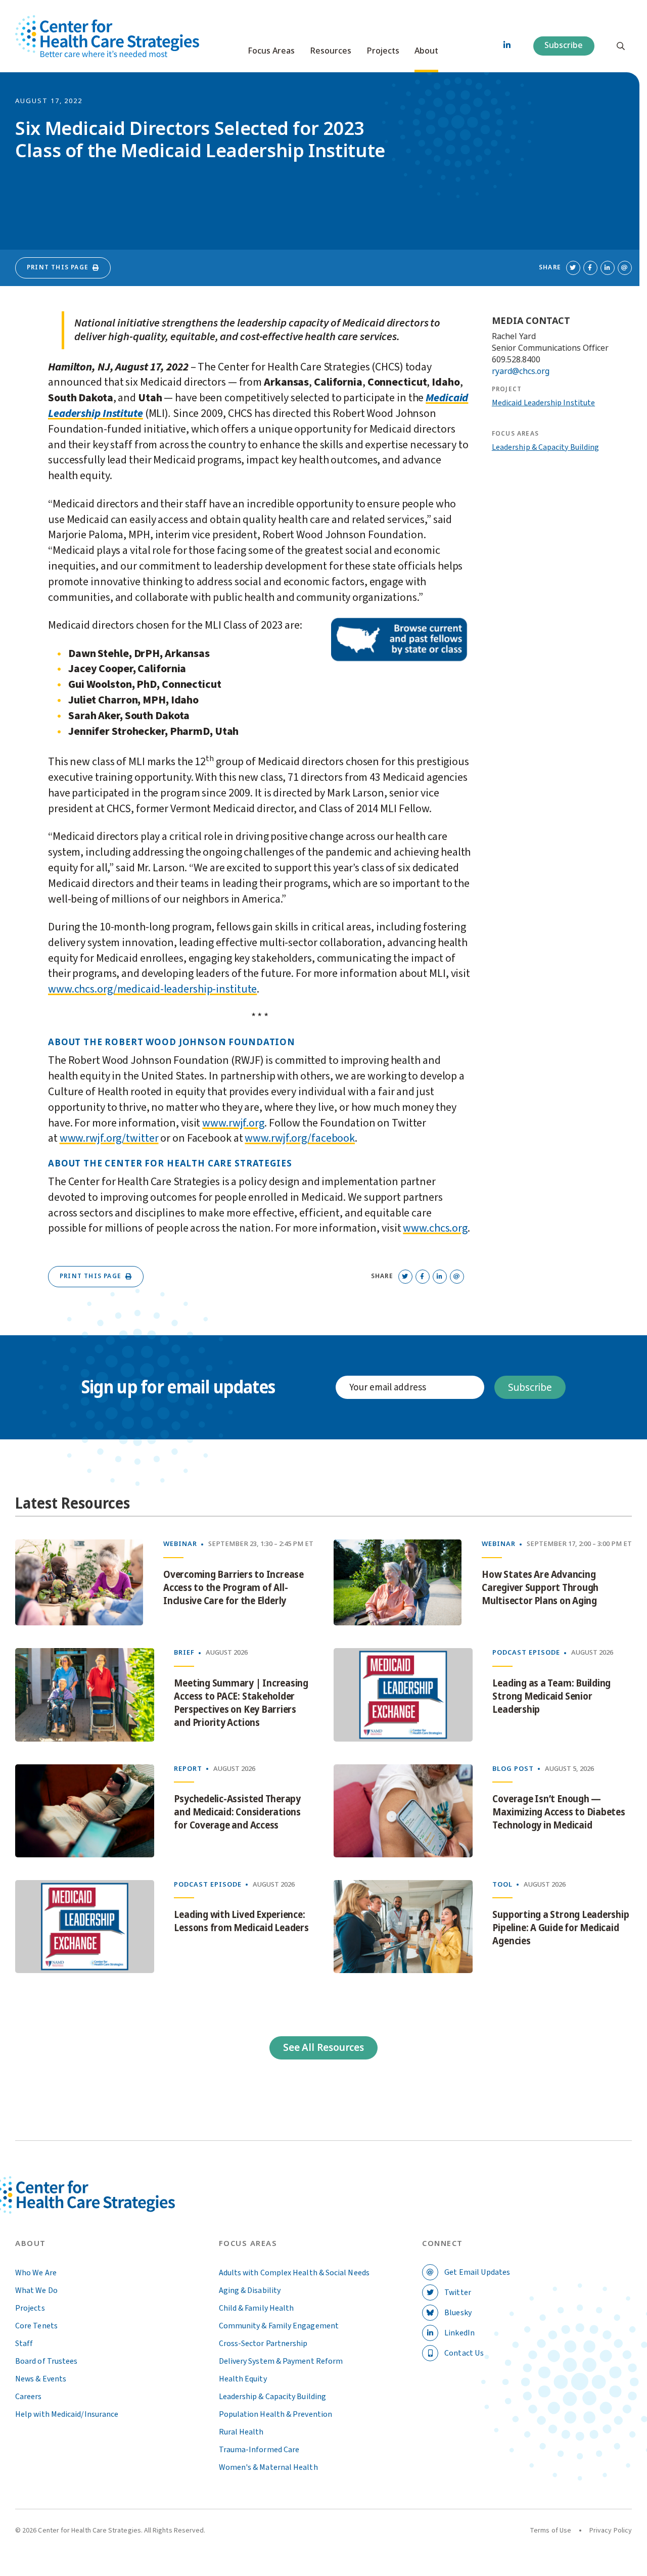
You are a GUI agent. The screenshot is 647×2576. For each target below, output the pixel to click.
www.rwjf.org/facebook (300, 1138)
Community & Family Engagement (279, 2326)
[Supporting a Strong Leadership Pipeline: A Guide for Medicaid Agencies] (403, 1927)
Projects (383, 51)
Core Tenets (36, 2326)
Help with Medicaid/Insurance (67, 2414)
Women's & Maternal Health (268, 2467)
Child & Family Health (257, 2308)
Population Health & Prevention (275, 2414)
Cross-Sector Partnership (263, 2344)
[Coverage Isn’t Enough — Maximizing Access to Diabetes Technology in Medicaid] (403, 1811)
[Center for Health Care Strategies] (107, 2207)
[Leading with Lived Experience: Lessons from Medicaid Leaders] (85, 1927)
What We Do (36, 2290)
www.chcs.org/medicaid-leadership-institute (152, 989)
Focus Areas (271, 51)
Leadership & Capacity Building (545, 447)
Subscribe (564, 45)
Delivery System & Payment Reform (281, 2361)
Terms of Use (550, 2531)
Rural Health (241, 2432)
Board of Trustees (46, 2361)
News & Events (41, 2379)
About (426, 51)
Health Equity (243, 2379)
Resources (331, 51)
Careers (29, 2397)
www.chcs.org (435, 1228)
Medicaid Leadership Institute (543, 403)
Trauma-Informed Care (259, 2450)
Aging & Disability (250, 2290)
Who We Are (36, 2273)
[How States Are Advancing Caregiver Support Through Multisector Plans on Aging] (398, 1582)
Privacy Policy (611, 2531)
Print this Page (58, 267)
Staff (24, 2344)
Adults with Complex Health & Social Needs (294, 2273)
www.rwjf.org (233, 1123)
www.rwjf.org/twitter (109, 1138)
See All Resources (323, 2048)
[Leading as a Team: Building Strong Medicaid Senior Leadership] (403, 1695)
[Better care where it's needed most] (107, 36)
